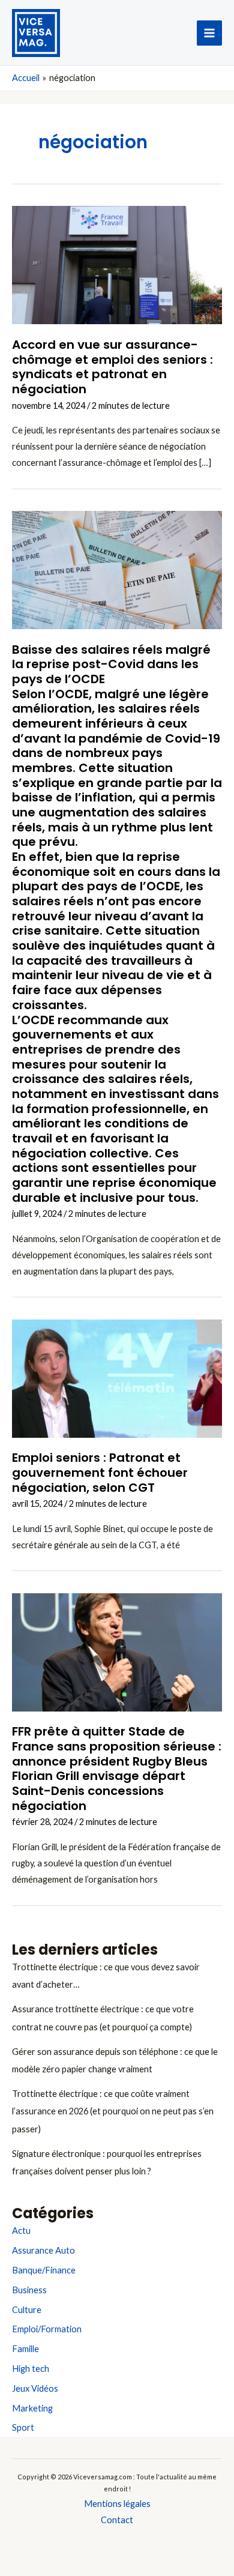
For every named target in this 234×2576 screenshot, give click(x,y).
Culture (27, 2310)
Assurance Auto (43, 2250)
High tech (31, 2369)
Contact (117, 2520)
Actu (21, 2231)
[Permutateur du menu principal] (209, 33)
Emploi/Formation (47, 2329)
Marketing (32, 2408)
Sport (23, 2427)
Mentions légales (117, 2504)
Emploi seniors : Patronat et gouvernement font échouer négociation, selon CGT (100, 1472)
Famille (25, 2349)
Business (29, 2290)
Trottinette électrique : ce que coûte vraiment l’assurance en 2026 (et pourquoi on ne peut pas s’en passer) (113, 2111)
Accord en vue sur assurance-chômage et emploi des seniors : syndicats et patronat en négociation (112, 367)
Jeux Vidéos (35, 2388)
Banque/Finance (44, 2270)
